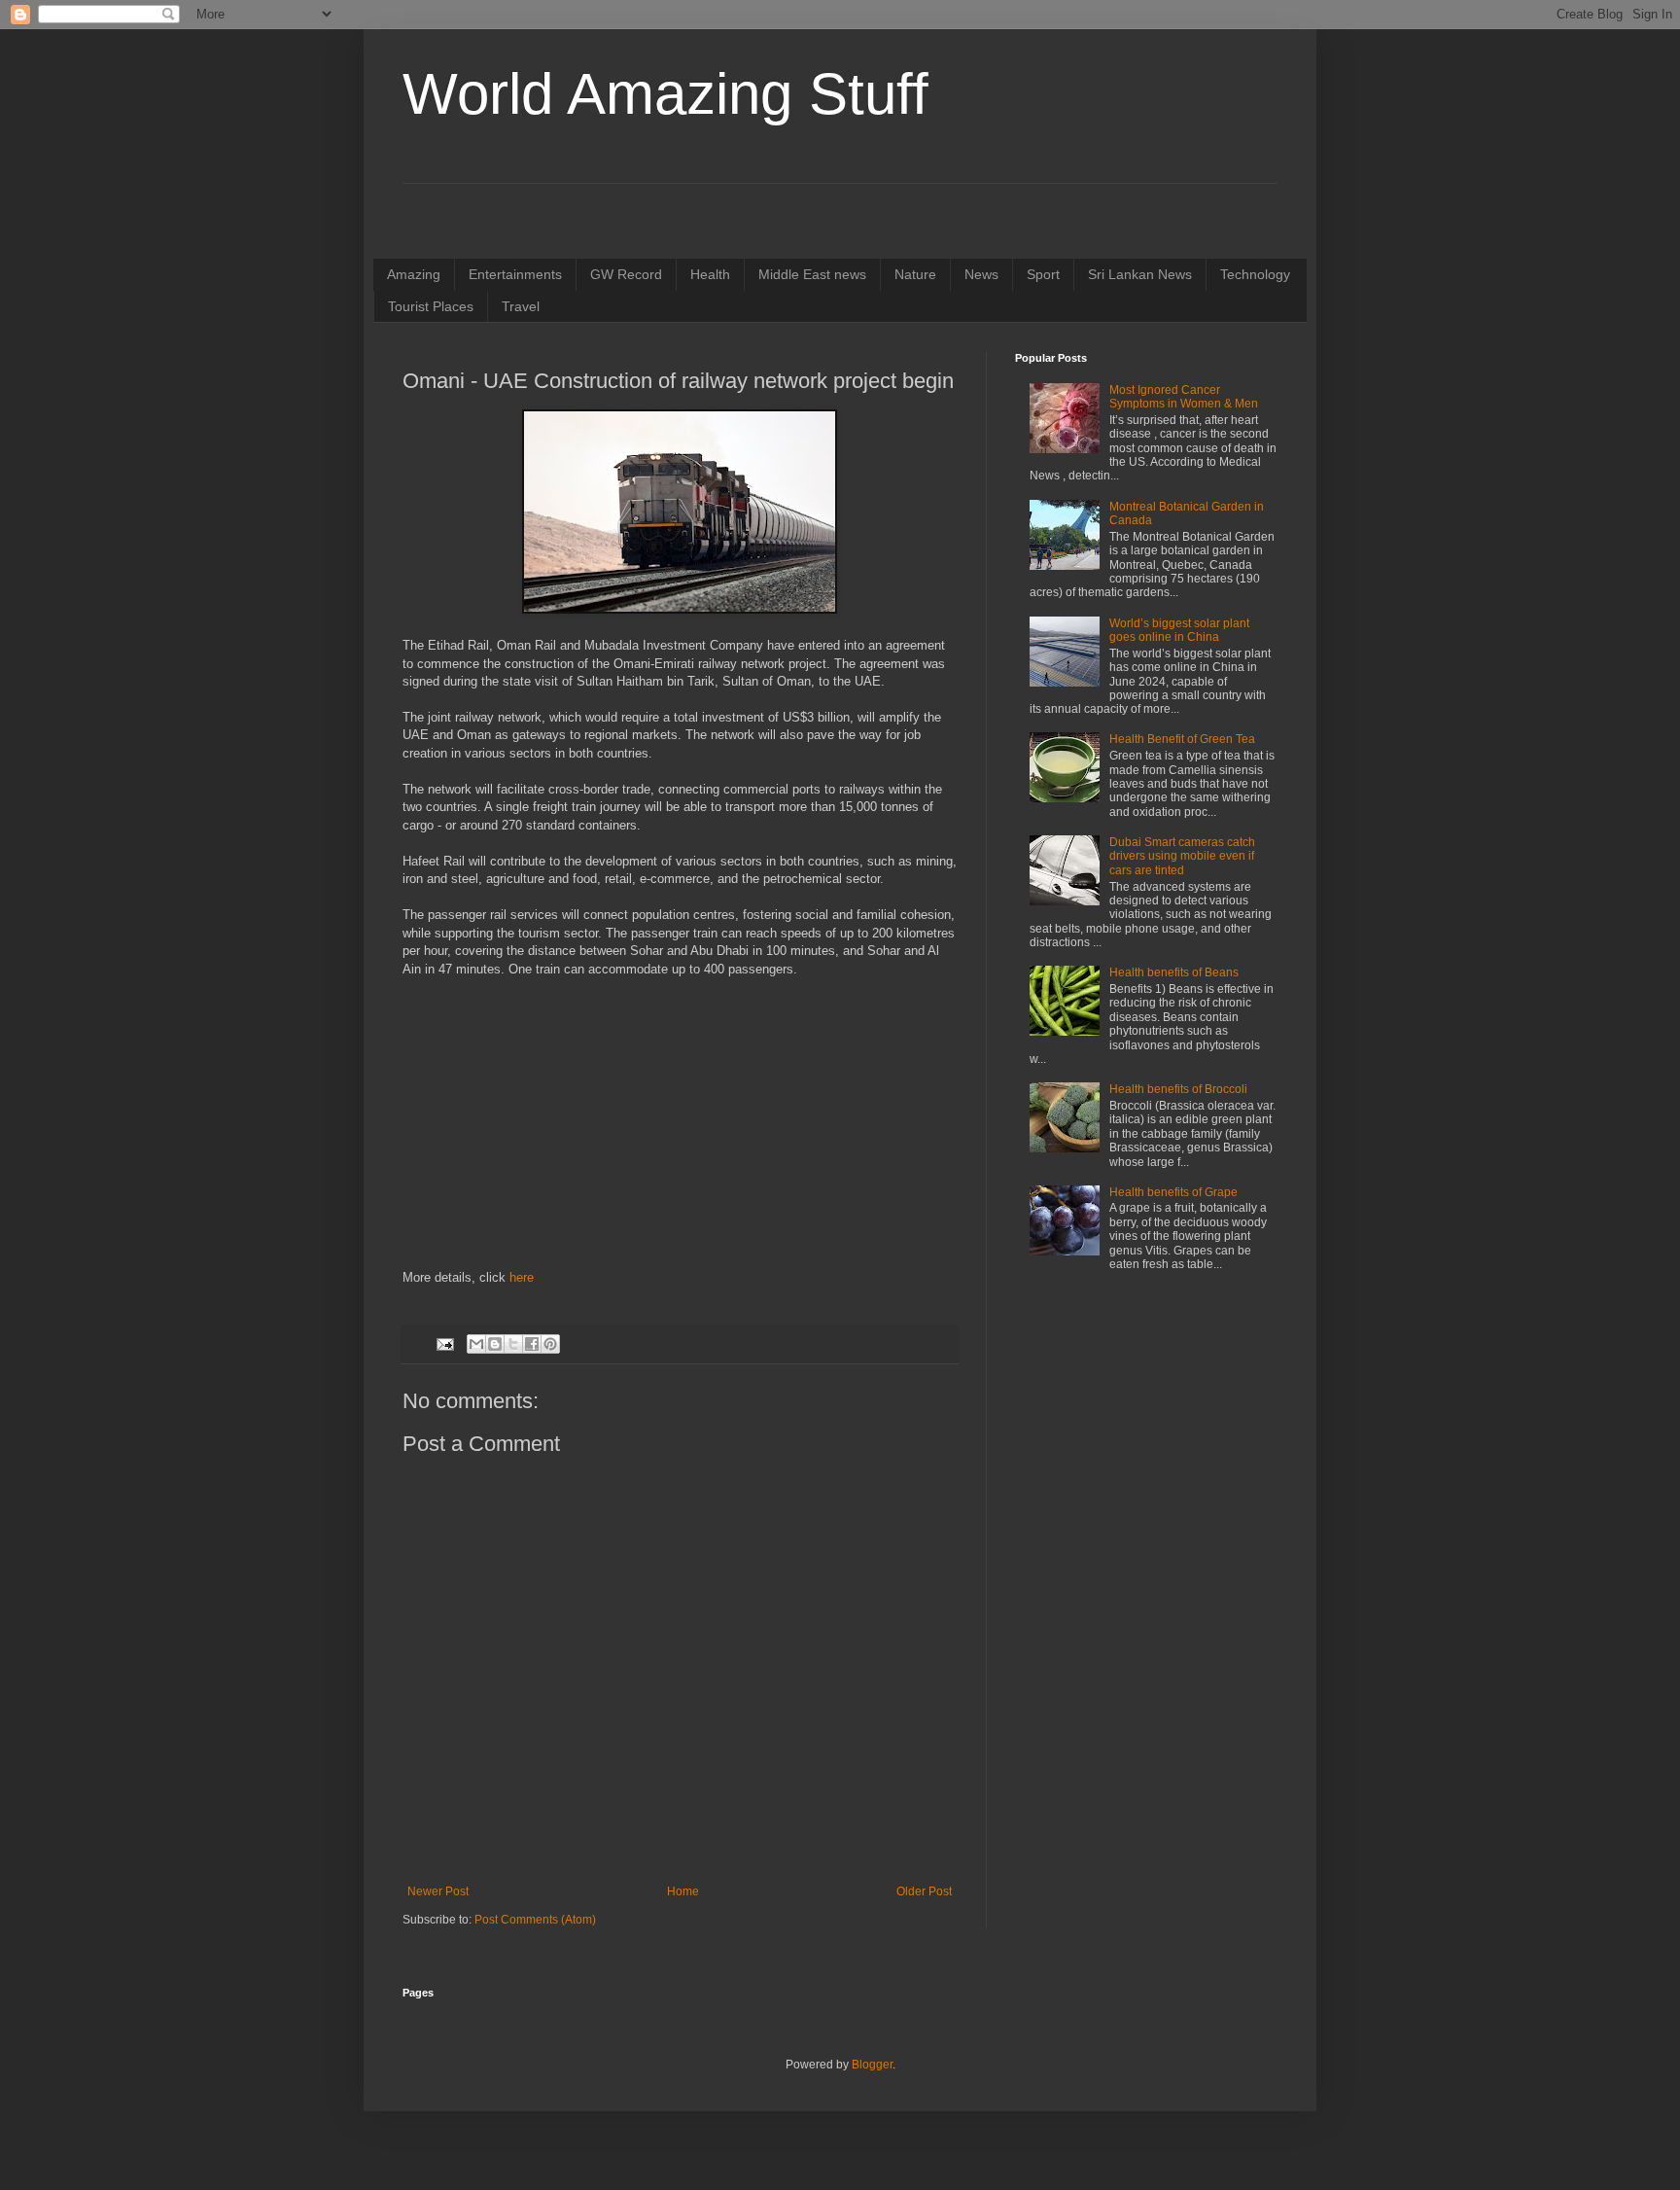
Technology (1255, 274)
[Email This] (476, 1344)
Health (710, 274)
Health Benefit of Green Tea (1182, 739)
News (981, 274)
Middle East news (812, 274)
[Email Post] (444, 1343)
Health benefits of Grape (1173, 1192)
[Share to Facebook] (532, 1344)
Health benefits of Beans (1174, 972)
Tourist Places (431, 306)
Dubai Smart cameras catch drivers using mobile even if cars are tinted (1182, 856)
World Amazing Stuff (665, 94)
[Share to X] (513, 1344)
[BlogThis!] (495, 1344)
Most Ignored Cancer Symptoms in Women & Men (1184, 397)
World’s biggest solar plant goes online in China (1179, 630)
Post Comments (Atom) (535, 1920)
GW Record (626, 274)
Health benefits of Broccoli (1178, 1089)
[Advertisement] (680, 1133)
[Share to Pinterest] (550, 1344)
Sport (1043, 274)
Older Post (924, 1891)
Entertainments (515, 274)
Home (683, 1891)
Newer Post (438, 1891)
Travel (521, 306)
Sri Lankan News (1140, 274)
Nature (915, 274)
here (522, 1277)
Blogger (872, 2065)
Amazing (414, 274)
